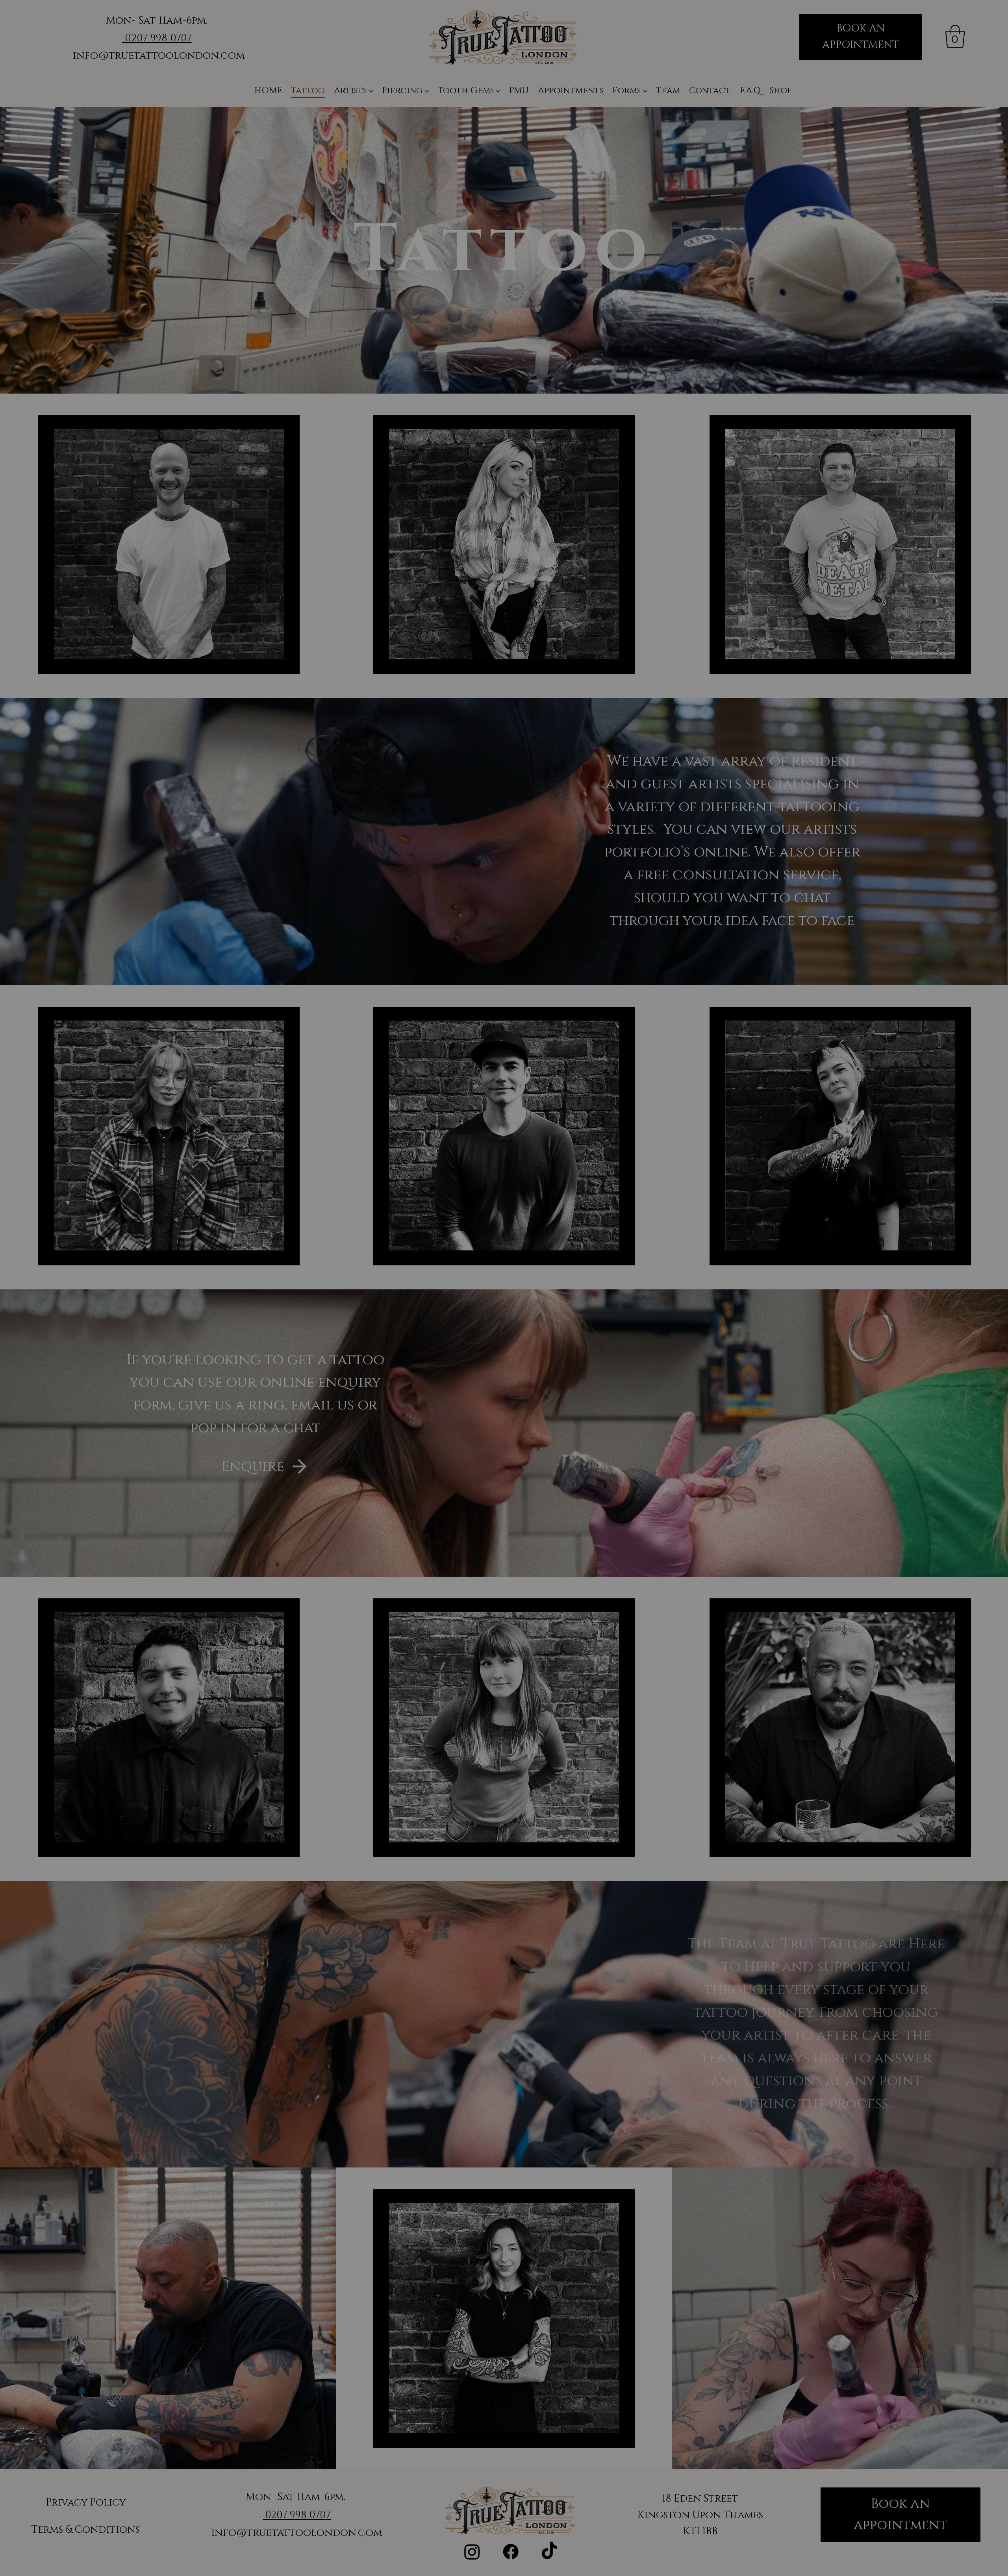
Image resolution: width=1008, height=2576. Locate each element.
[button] (320, 1132)
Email (372, 1389)
